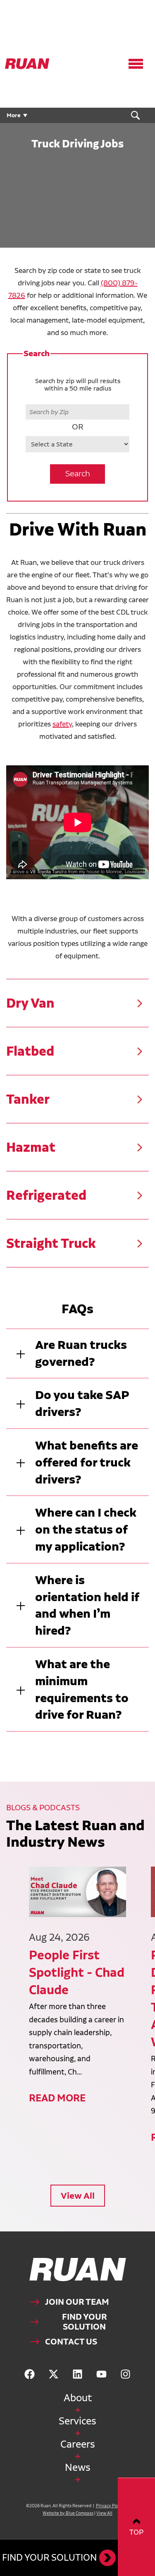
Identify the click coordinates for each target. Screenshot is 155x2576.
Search (78, 474)
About (78, 2398)
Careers (78, 2444)
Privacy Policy (110, 2506)
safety (62, 724)
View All (78, 2196)
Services (77, 2421)
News (78, 2467)
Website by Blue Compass (68, 2513)
